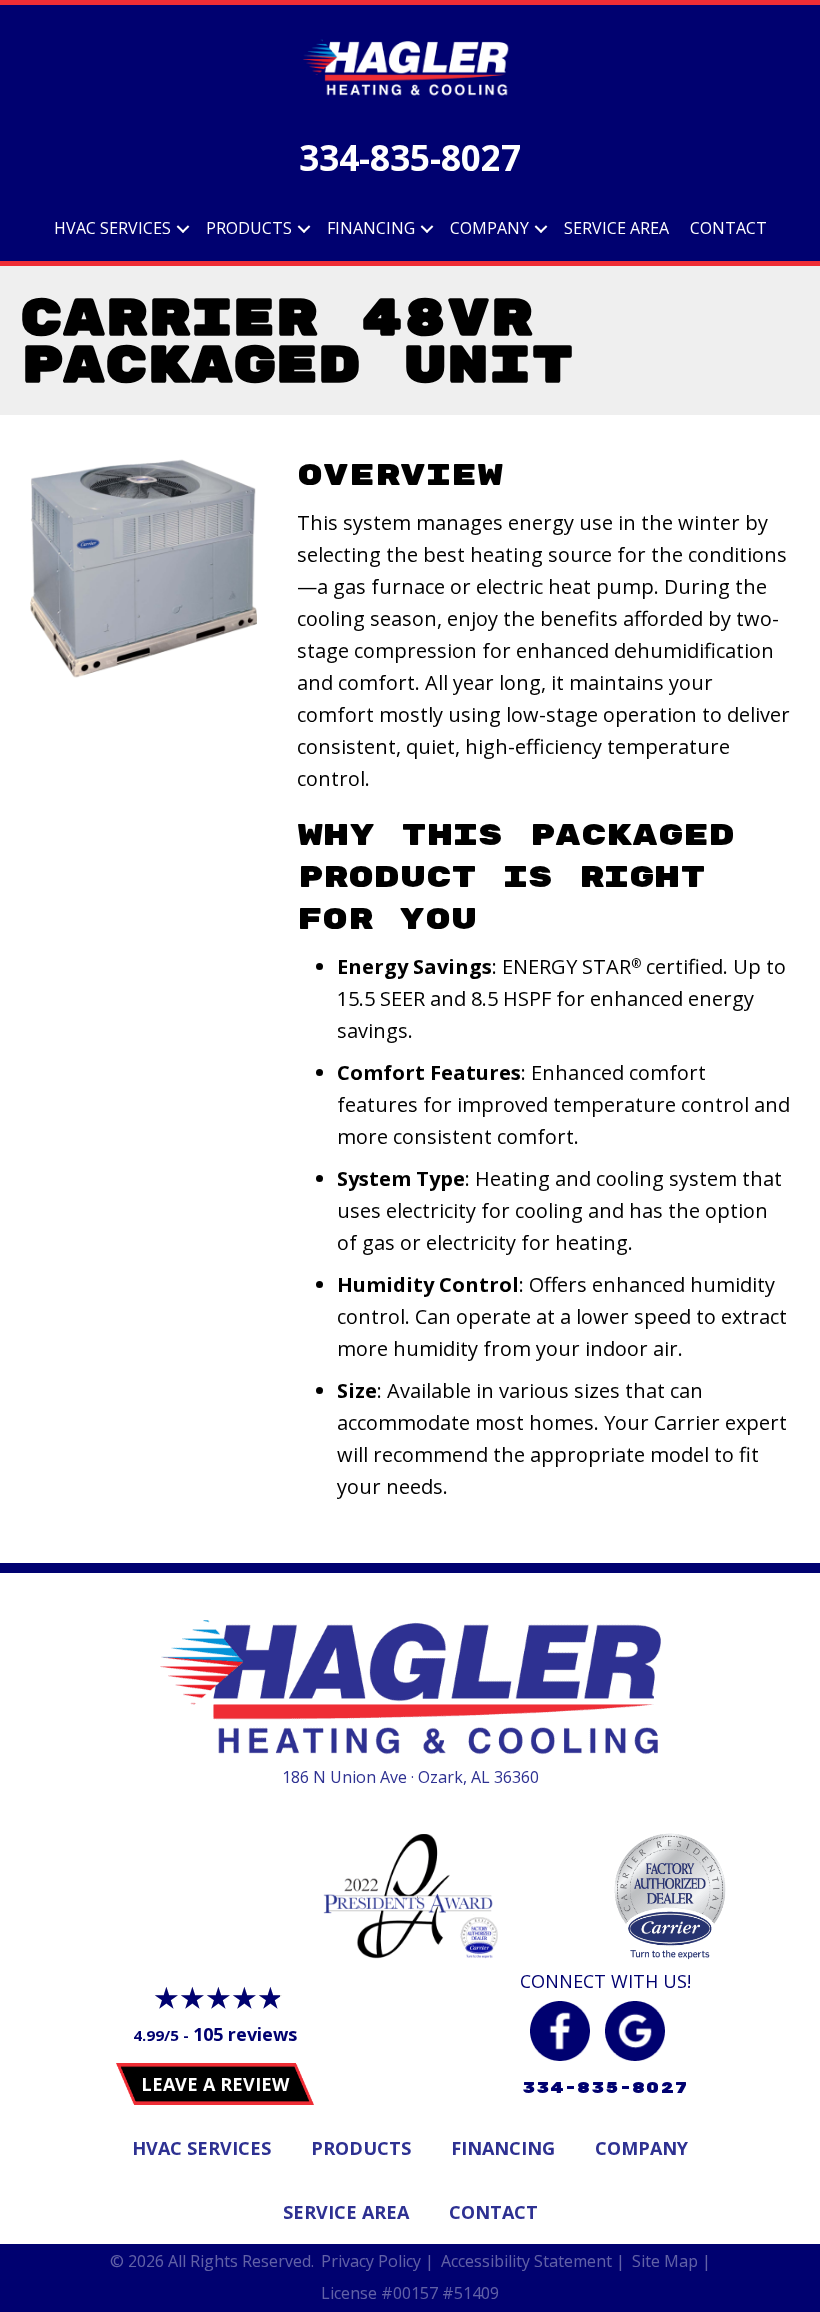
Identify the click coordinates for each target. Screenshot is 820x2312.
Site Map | (671, 2261)
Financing (371, 228)
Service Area (616, 228)
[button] (183, 229)
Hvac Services (201, 2148)
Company (489, 228)
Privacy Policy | (377, 2261)
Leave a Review (215, 2084)
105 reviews (245, 2034)
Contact (728, 228)
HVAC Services (112, 228)
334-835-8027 (410, 157)
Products (249, 228)
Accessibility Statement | (533, 2261)
